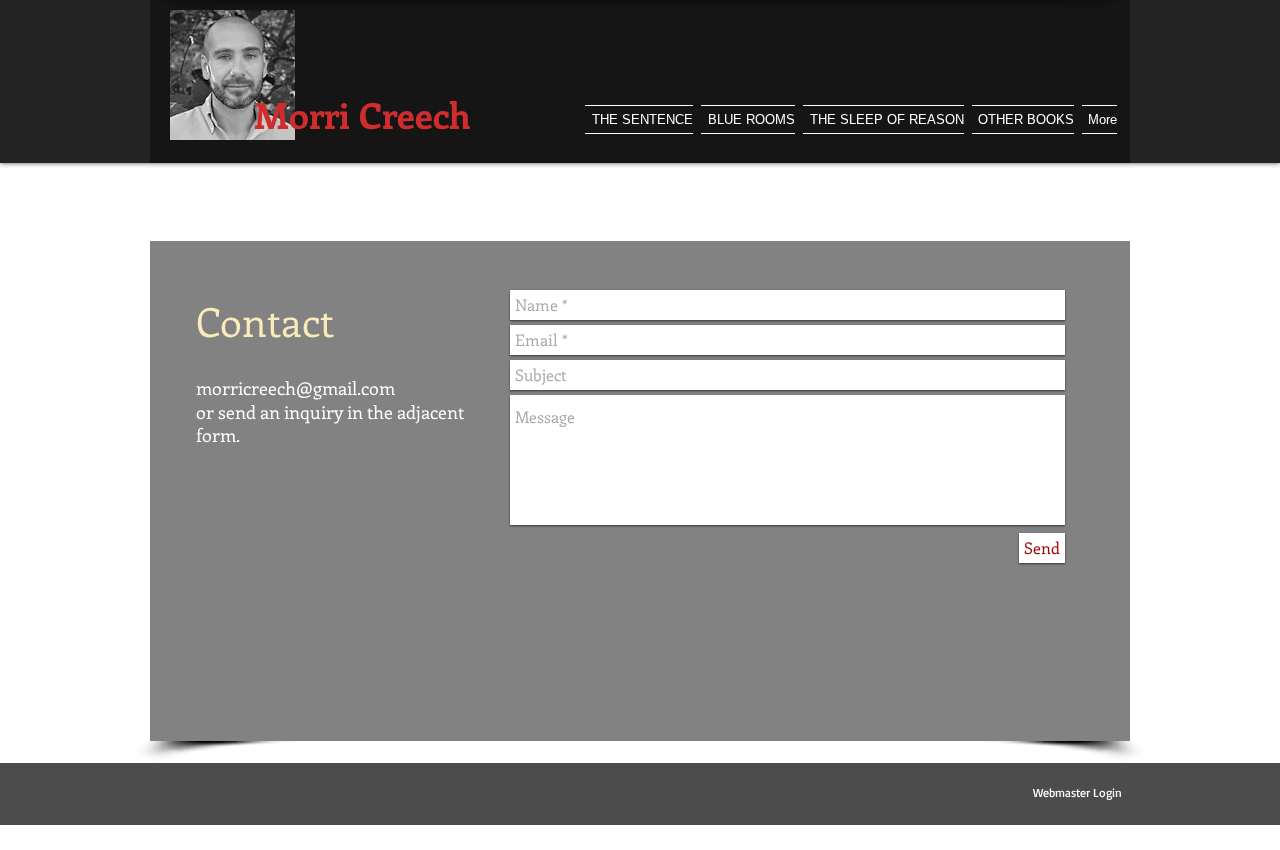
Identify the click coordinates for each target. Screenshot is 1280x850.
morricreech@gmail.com (295, 388)
